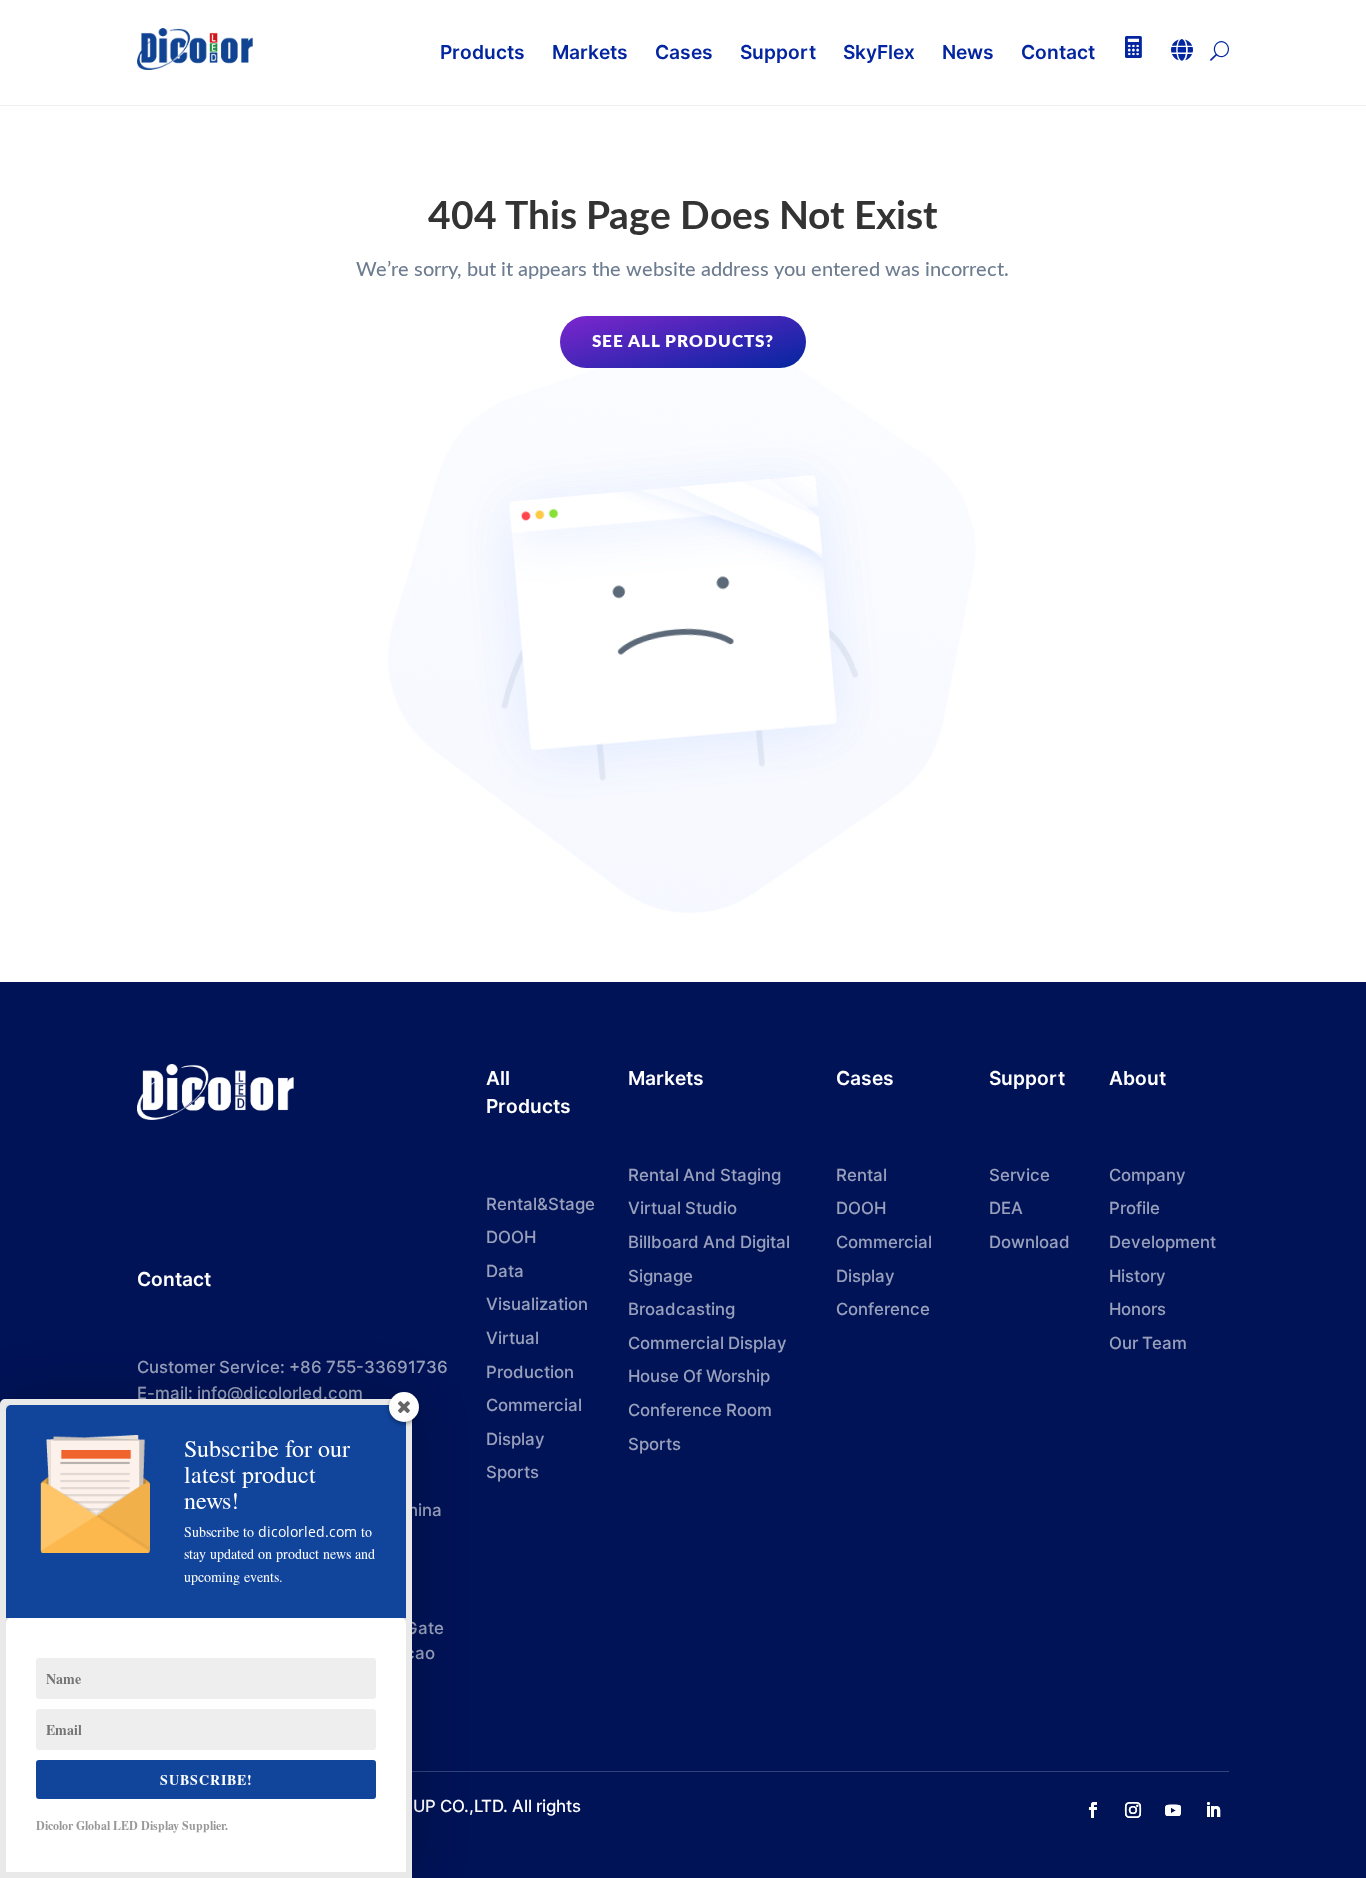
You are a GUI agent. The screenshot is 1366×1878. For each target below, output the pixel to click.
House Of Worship (699, 1376)
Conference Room (700, 1410)
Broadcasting (681, 1309)
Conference (883, 1309)
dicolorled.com (307, 1531)
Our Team (1148, 1343)
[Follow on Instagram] (1133, 1810)
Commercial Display (707, 1343)
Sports (654, 1444)
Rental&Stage (540, 1204)
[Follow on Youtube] (1173, 1810)
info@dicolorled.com (280, 1393)
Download (1029, 1242)
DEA (1006, 1208)
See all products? (683, 341)
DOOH (511, 1237)
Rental (861, 1175)
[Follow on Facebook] (1093, 1810)
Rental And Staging (704, 1175)
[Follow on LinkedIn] (1213, 1810)
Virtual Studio (682, 1208)
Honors (1137, 1309)
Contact (174, 1279)
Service (1019, 1175)
